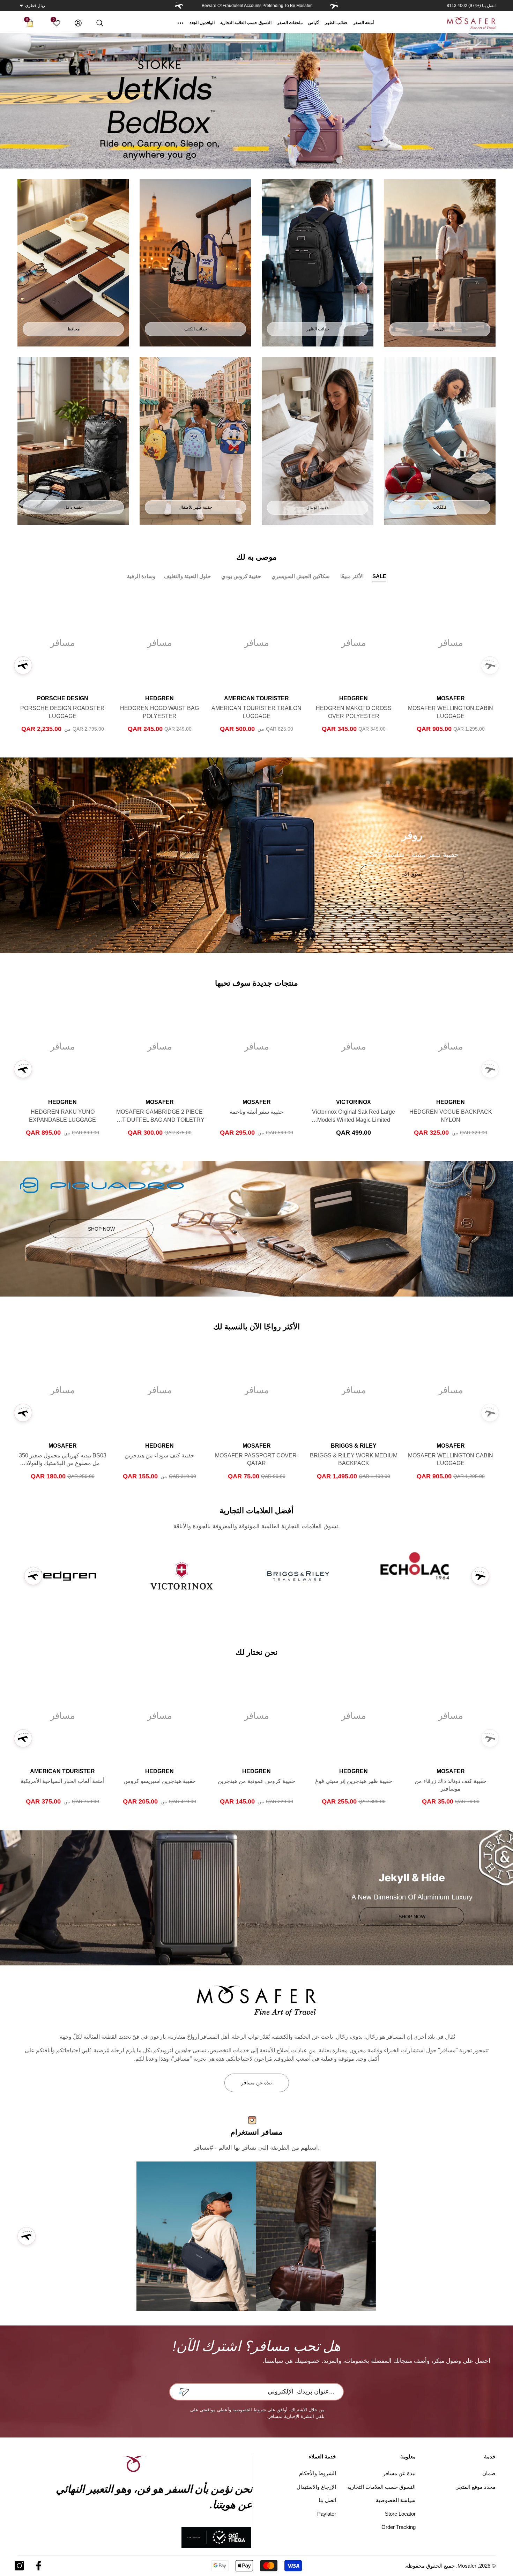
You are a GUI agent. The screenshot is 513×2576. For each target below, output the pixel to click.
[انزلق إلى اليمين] (179, 6)
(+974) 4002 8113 (464, 6)
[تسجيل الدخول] (78, 23)
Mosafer (451, 698)
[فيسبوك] (39, 2566)
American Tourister (256, 698)
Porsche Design (63, 698)
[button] (21, 6)
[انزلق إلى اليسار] (334, 6)
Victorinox (354, 1102)
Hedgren (354, 698)
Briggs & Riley (354, 1446)
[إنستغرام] (19, 2566)
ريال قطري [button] (35, 6)
